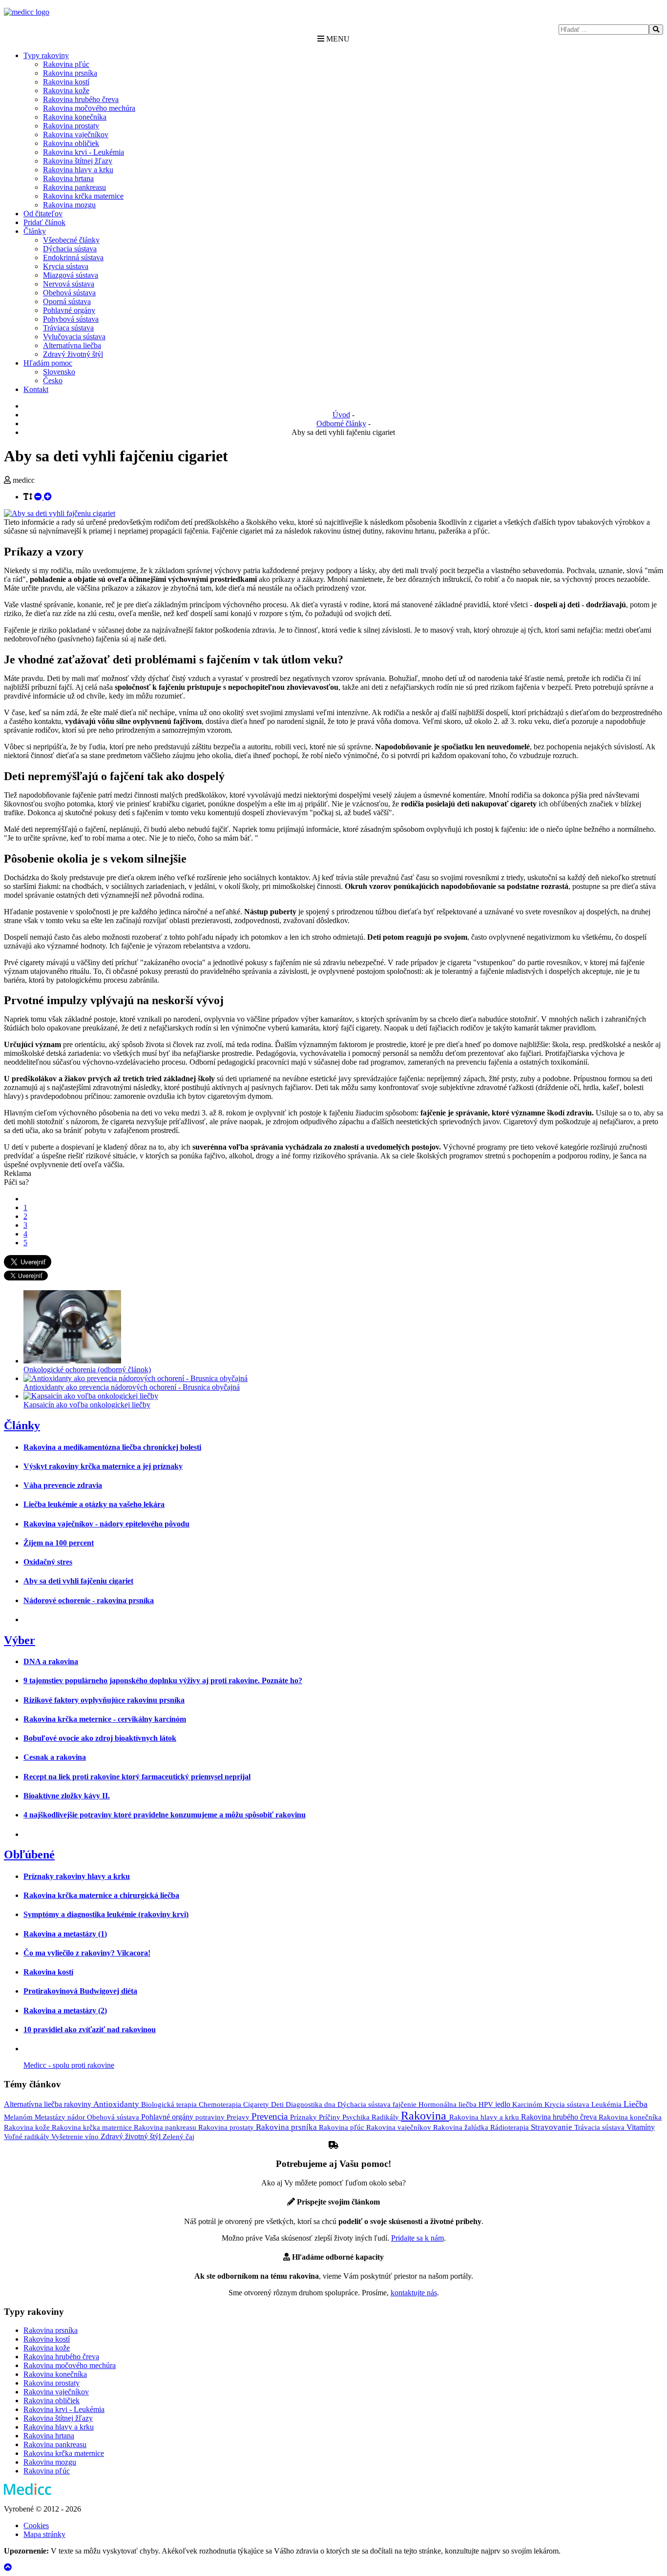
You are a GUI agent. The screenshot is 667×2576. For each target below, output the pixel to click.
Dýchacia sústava (70, 249)
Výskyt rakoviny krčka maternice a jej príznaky (103, 1466)
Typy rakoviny (46, 55)
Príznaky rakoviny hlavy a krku (77, 1876)
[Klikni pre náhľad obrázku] (60, 513)
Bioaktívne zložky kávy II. (67, 1796)
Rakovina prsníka (70, 73)
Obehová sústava (69, 293)
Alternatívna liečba (72, 345)
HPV (487, 2104)
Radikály (386, 2117)
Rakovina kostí (66, 82)
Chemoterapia (221, 2104)
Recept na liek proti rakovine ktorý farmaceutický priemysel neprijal (137, 1777)
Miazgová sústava (71, 275)
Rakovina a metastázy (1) (65, 1934)
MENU (337, 39)
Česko (53, 381)
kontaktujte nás (414, 2293)
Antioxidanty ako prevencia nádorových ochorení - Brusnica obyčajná (132, 1387)
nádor (77, 2117)
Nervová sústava (69, 284)
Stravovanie (552, 2127)
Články (35, 231)
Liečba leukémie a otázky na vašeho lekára (94, 1504)
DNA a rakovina (51, 1661)
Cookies (36, 2525)
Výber (20, 1640)
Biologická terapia (170, 2104)
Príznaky (304, 2117)
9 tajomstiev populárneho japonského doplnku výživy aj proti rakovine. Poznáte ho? (163, 1680)
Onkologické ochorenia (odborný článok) (87, 1370)
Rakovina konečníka (75, 117)
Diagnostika (305, 2104)
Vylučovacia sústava (74, 337)
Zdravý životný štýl (73, 354)
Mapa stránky (44, 2534)
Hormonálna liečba (448, 2104)
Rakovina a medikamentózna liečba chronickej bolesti (112, 1447)
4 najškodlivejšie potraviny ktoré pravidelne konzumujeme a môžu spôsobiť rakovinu (165, 1815)
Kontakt (36, 389)
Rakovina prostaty (71, 126)
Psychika (357, 2117)
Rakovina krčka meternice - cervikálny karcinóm (105, 1719)
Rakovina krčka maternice (83, 196)
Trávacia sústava (600, 2127)
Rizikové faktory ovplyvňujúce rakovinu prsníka (104, 1700)
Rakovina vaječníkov (76, 134)
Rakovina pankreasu (74, 187)
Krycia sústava (66, 266)
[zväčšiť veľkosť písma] (48, 497)
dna (331, 2104)
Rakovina (425, 2116)
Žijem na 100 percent (59, 1543)
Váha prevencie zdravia (63, 1485)
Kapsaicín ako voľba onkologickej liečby (87, 1405)
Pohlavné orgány (69, 310)
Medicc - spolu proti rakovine (69, 2065)
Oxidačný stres (48, 1562)
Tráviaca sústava (68, 328)
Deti (278, 2104)
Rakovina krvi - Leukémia (83, 152)
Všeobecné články (71, 240)
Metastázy (51, 2117)
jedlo (504, 2104)
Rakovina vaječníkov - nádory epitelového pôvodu (106, 1524)
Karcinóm (528, 2104)
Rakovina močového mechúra (89, 108)
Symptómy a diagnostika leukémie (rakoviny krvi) (106, 1914)
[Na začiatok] (8, 2567)
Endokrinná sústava (73, 258)
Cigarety (257, 2104)
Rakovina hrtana (68, 178)
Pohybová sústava (71, 319)
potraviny (211, 2117)
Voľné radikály (28, 2137)
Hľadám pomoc (48, 363)
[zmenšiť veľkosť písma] (39, 497)
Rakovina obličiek (71, 143)
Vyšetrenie (68, 2137)
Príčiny (331, 2117)
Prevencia (271, 2116)
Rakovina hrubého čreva (81, 99)
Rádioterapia (511, 2127)
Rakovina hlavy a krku (78, 170)
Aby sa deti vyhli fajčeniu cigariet (78, 1581)
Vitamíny (641, 2127)
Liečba (636, 2104)
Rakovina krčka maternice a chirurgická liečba (101, 1895)
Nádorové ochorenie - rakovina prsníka (89, 1600)
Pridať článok (44, 222)
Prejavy (239, 2117)
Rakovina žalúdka (462, 2127)
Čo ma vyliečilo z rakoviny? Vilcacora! (87, 1953)
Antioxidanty (117, 2104)
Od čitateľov (43, 214)
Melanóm (19, 2117)
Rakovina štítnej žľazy (78, 161)
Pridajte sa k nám (417, 2238)
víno (93, 2137)
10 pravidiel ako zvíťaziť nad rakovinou (90, 2030)
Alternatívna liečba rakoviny (49, 2104)
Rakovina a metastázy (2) (65, 2010)
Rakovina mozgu (69, 205)
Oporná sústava (67, 301)
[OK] (656, 30)
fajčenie (406, 2104)
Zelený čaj (178, 2137)
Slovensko (59, 372)
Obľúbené (29, 1855)
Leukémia (607, 2104)
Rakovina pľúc (66, 64)
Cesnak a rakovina (55, 1757)
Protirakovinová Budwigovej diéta (80, 1991)
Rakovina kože (66, 91)
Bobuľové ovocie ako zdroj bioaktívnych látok (100, 1738)
